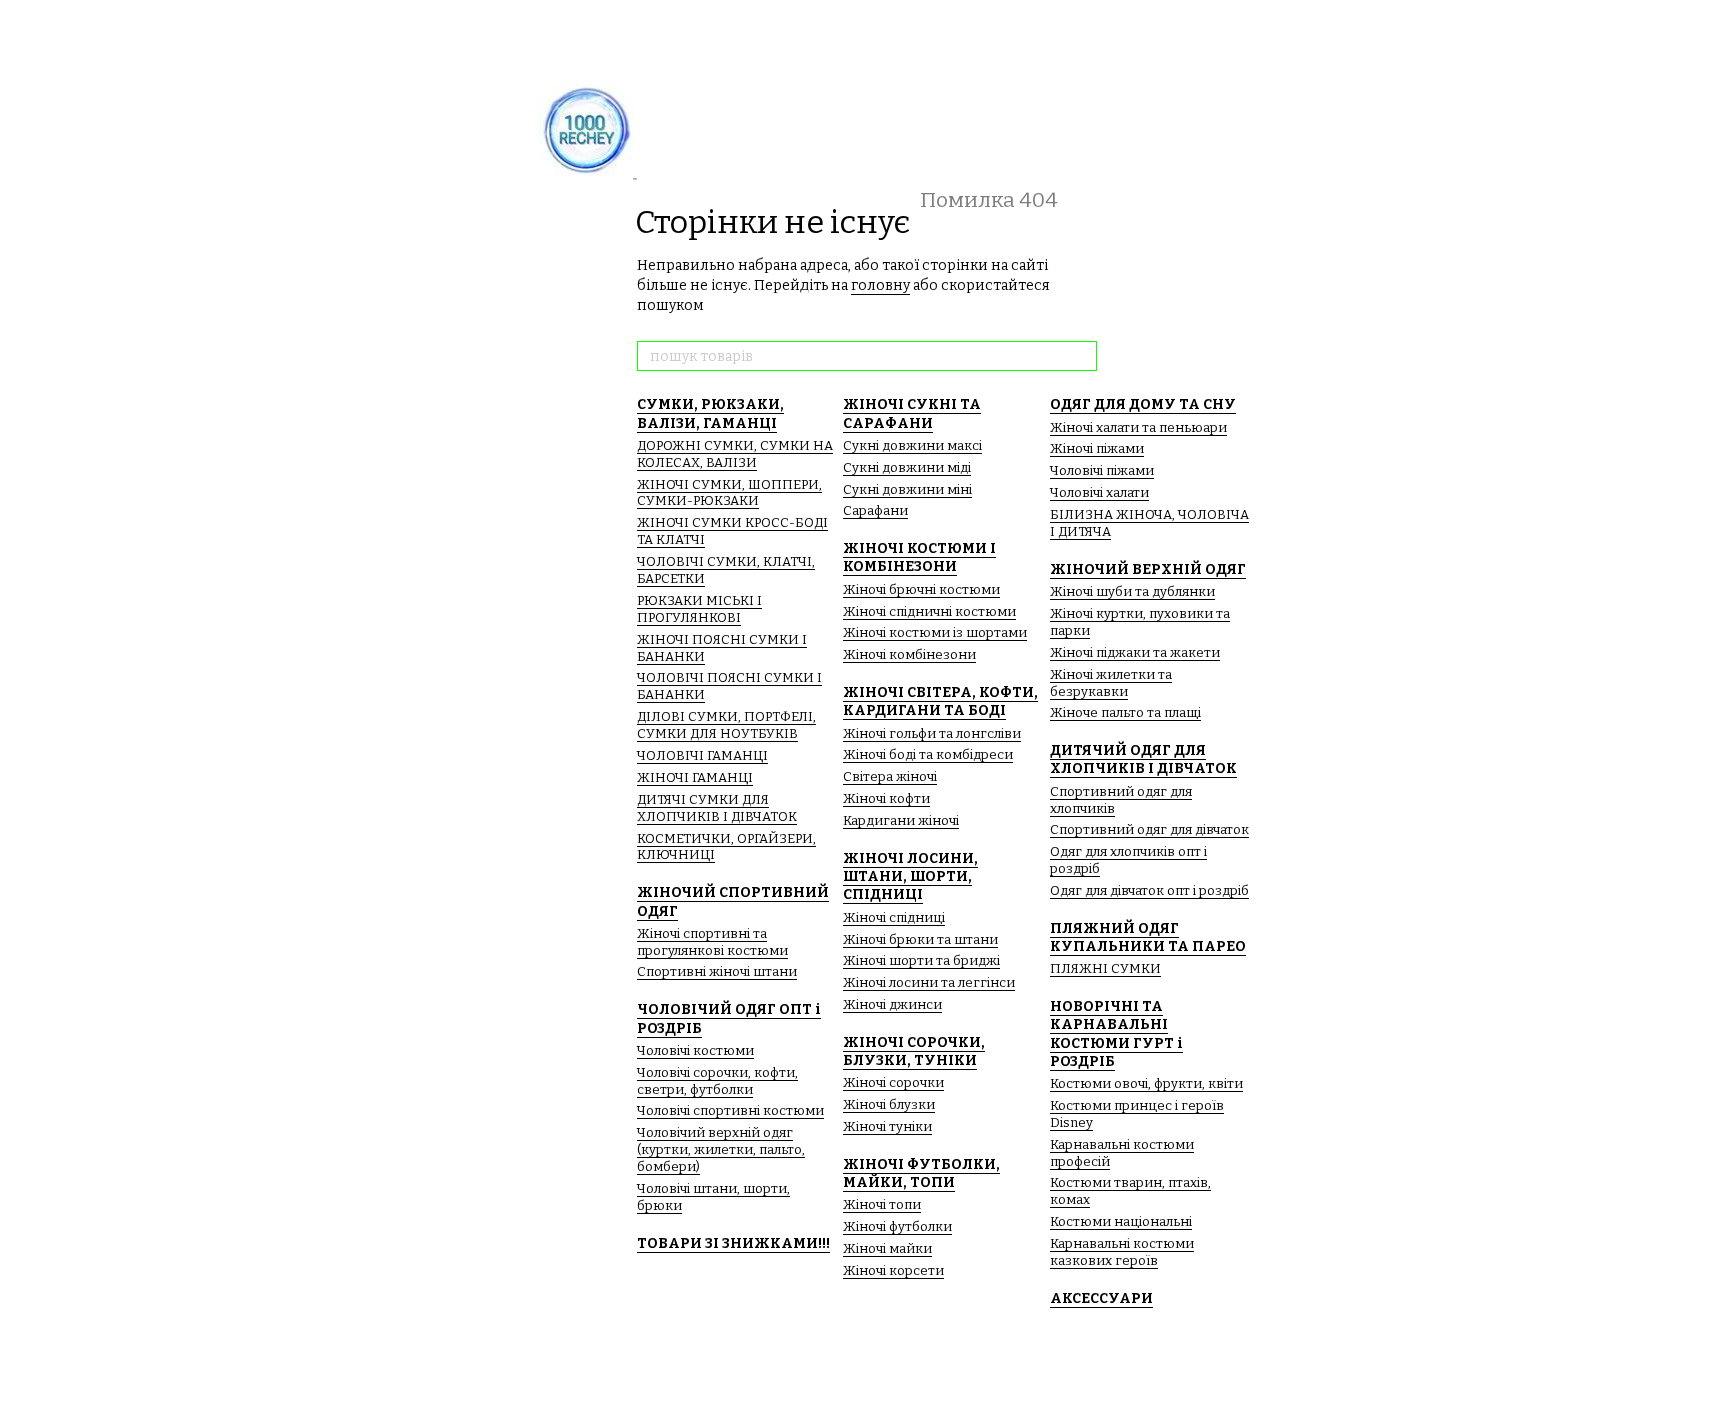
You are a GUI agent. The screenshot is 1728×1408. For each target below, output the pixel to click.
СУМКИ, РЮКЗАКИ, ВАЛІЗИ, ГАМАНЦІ (710, 413)
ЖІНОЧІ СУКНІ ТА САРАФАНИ (912, 413)
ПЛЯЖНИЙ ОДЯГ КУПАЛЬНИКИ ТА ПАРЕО (1148, 937)
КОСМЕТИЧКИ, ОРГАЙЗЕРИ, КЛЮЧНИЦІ (726, 847)
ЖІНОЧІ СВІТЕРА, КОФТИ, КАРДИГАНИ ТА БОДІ (940, 701)
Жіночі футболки (897, 1226)
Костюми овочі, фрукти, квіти (1146, 1083)
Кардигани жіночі (901, 820)
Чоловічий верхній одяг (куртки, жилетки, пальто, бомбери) (721, 1149)
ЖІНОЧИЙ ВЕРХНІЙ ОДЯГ (1148, 569)
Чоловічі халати (1099, 492)
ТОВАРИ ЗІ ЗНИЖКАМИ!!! (733, 1243)
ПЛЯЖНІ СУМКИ (1105, 968)
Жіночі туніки (887, 1126)
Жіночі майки (887, 1248)
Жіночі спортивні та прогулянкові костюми (712, 942)
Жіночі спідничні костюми (929, 611)
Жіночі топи (882, 1204)
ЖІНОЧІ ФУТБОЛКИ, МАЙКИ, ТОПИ (921, 1173)
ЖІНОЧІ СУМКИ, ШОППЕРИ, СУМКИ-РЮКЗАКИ (729, 493)
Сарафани (875, 510)
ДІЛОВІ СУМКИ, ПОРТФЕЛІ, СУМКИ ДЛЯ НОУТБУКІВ (726, 725)
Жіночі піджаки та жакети (1135, 652)
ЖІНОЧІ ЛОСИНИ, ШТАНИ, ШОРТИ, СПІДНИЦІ (910, 876)
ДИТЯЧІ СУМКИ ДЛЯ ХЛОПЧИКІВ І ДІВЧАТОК (717, 808)
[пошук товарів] (1081, 356)
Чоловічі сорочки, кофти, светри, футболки (717, 1081)
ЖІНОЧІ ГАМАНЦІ (695, 777)
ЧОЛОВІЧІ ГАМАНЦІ (702, 755)
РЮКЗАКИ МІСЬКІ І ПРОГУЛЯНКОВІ (699, 609)
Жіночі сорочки (893, 1082)
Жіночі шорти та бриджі (921, 960)
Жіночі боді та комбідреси (928, 754)
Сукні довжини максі (912, 445)
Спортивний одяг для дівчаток (1149, 829)
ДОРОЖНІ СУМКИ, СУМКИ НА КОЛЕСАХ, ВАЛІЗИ (735, 454)
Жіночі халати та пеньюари (1138, 427)
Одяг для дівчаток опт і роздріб (1149, 890)
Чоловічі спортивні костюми (730, 1110)
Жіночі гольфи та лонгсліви (932, 733)
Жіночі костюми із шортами (935, 632)
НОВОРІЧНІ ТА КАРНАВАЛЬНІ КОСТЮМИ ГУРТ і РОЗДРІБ (1116, 1034)
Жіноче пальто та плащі (1125, 712)
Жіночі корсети (893, 1270)
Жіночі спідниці (894, 917)
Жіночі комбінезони (909, 654)
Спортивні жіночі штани (717, 971)
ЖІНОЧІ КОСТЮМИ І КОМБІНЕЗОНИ (919, 557)
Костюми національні (1121, 1221)
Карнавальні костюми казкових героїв (1122, 1252)
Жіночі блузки (889, 1104)
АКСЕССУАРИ (1101, 1298)
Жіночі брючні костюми (921, 589)
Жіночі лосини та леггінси (929, 982)
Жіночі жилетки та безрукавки (1111, 683)
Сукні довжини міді (907, 467)
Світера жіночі (890, 776)
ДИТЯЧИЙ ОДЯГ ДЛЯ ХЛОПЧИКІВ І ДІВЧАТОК (1143, 759)
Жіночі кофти (886, 798)
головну (880, 285)
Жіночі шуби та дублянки (1132, 591)
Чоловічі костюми (695, 1050)
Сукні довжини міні (907, 489)
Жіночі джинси (892, 1004)
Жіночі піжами (1097, 448)
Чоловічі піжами (1102, 470)
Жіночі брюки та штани (920, 939)
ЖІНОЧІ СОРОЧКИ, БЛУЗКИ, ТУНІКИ (914, 1051)
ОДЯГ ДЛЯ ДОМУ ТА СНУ (1143, 404)
